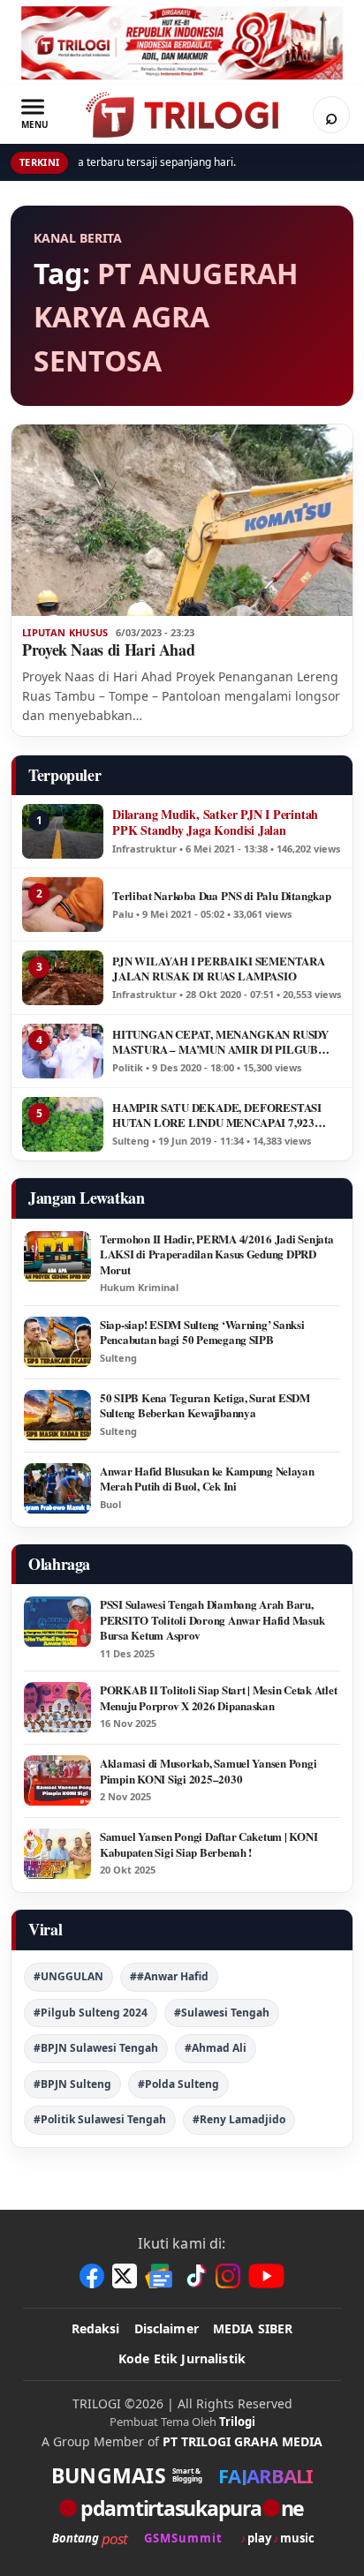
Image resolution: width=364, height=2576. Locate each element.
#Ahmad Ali (216, 2048)
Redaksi (96, 2328)
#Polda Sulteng (178, 2084)
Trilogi (237, 2422)
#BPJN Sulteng (72, 2084)
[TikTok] (195, 2276)
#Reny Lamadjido (239, 2119)
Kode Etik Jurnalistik (182, 2358)
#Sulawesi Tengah (222, 2013)
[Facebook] (92, 2276)
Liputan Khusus (65, 633)
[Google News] (160, 2276)
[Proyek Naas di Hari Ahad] (182, 520)
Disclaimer (167, 2328)
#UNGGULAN (68, 1976)
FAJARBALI (265, 2475)
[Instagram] (228, 2276)
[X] (125, 2276)
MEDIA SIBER (253, 2328)
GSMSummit (183, 2538)
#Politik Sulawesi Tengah (100, 2119)
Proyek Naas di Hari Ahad (108, 650)
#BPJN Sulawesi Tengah (96, 2048)
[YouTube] (266, 2276)
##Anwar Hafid (169, 1976)
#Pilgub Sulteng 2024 (91, 2013)
